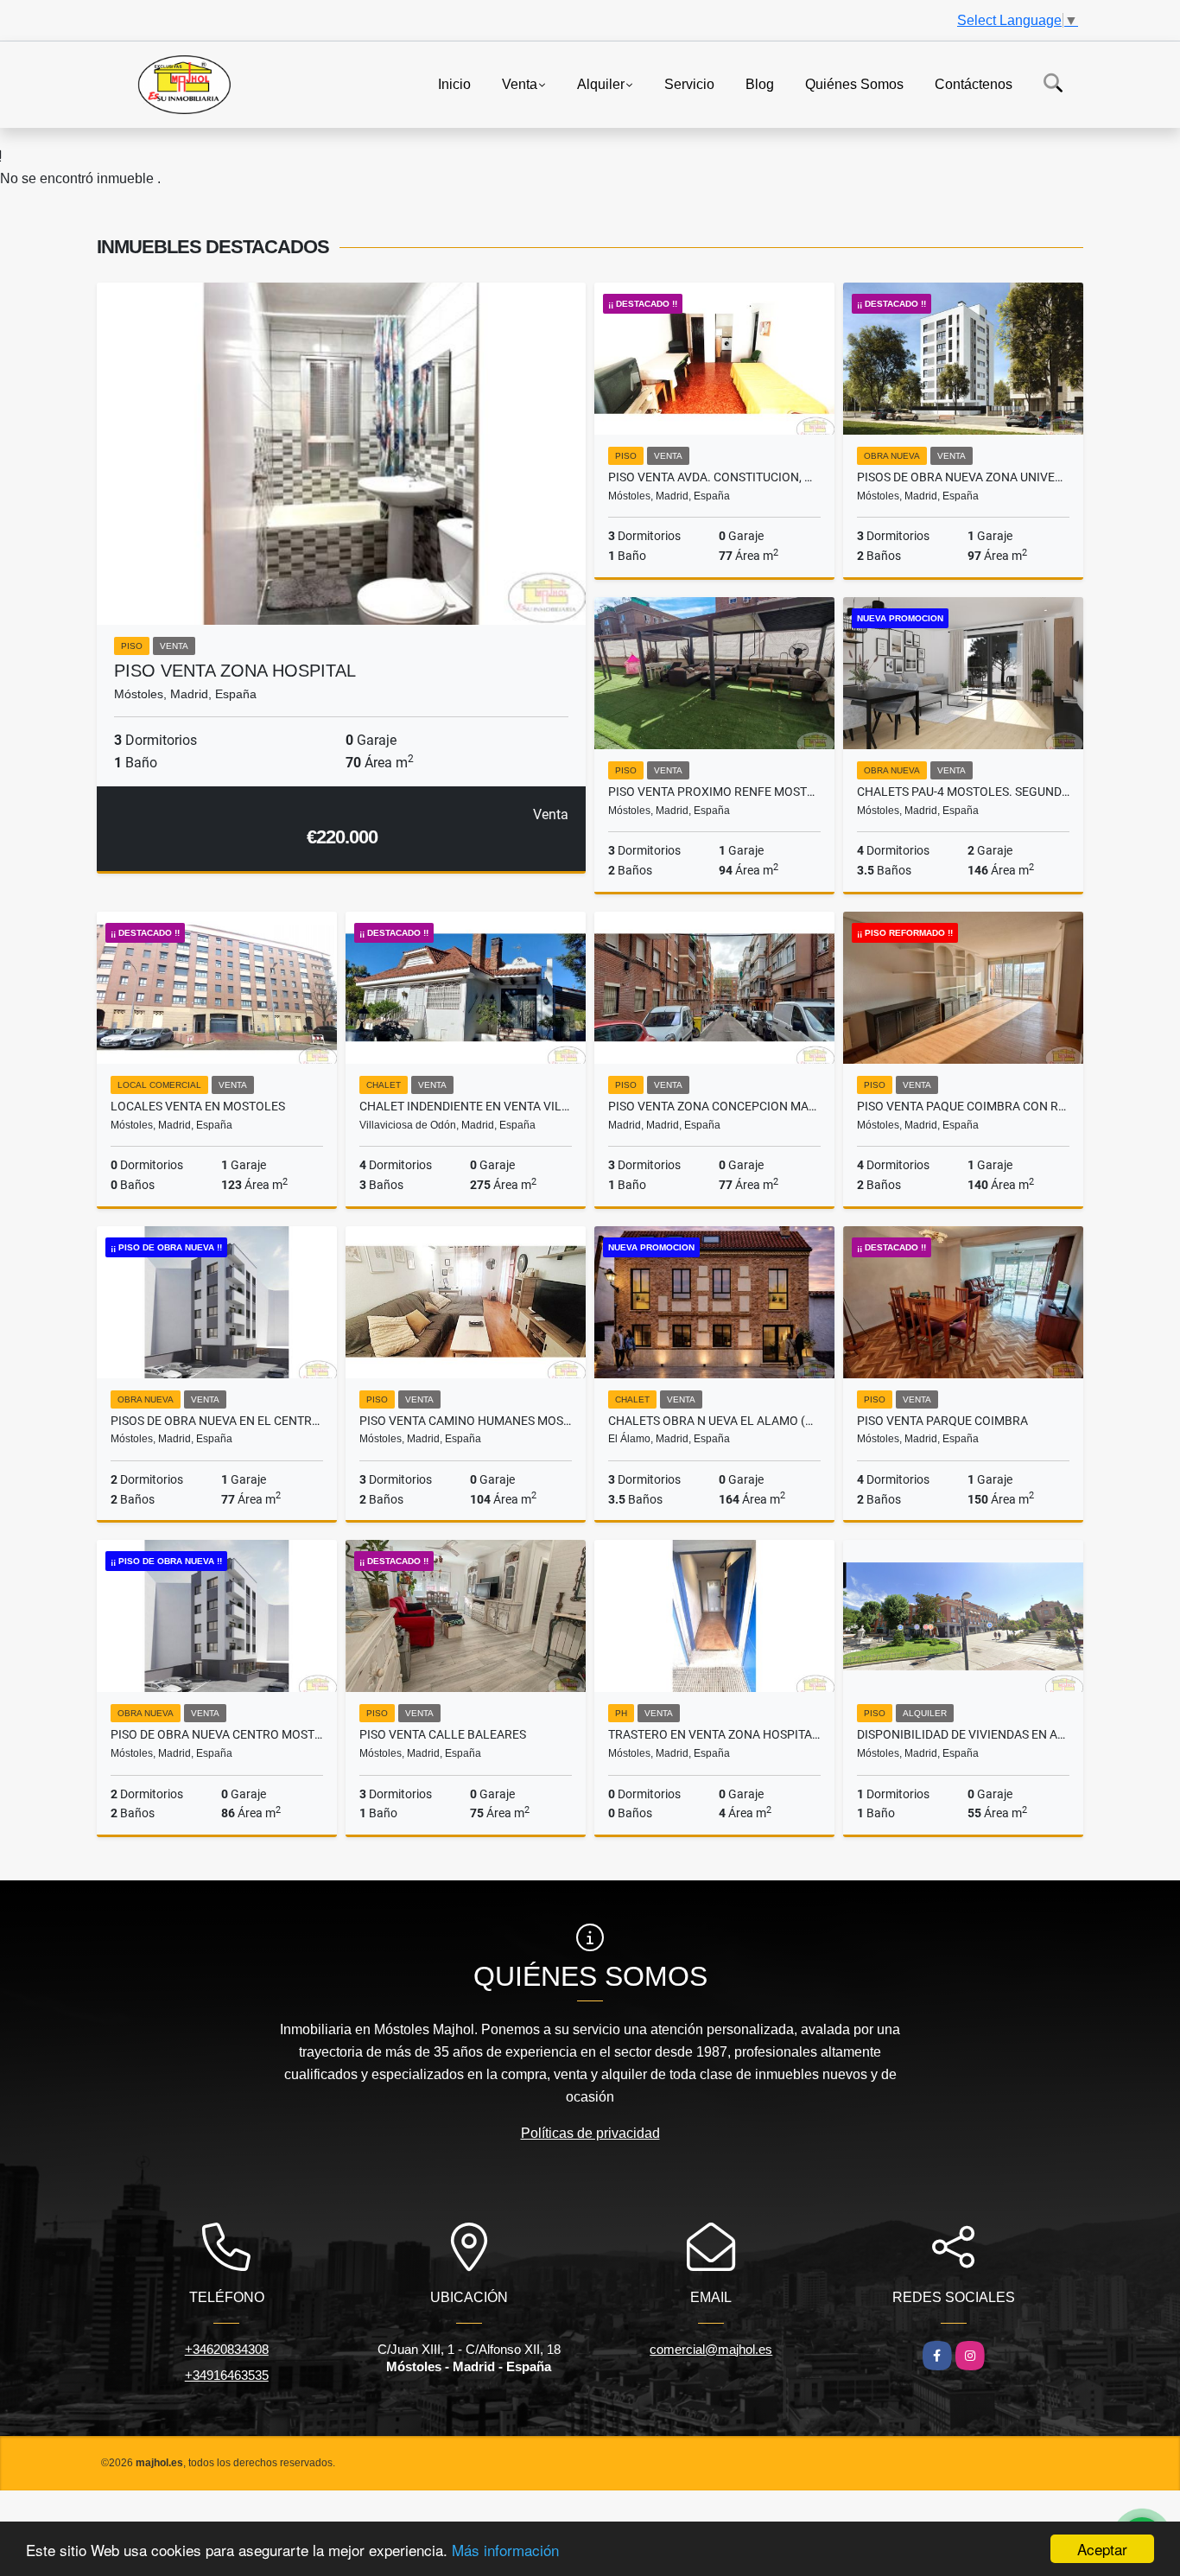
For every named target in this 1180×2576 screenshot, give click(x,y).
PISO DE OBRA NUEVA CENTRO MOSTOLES (217, 1734)
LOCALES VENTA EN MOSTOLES (198, 1106)
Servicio (689, 83)
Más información (505, 2550)
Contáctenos (974, 83)
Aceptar (1102, 2549)
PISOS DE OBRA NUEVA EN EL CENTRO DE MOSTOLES (217, 1421)
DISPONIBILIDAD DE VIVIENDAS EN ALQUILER (963, 1734)
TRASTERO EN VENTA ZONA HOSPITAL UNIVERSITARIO (714, 1734)
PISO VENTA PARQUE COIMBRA (942, 1421)
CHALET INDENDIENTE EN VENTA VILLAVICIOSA (466, 1106)
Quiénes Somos (854, 83)
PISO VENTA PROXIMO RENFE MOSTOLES (714, 792)
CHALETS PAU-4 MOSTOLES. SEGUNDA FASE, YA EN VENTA (963, 792)
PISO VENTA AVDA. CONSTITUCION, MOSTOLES (714, 477)
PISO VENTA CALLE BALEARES (443, 1734)
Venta (520, 83)
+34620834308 (227, 2349)
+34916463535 (227, 2375)
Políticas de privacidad (590, 2133)
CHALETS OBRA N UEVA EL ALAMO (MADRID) (714, 1421)
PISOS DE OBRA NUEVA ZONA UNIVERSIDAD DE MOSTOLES (963, 477)
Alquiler (601, 83)
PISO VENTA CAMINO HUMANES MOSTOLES (466, 1421)
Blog (760, 83)
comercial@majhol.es (711, 2349)
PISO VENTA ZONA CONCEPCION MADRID (714, 1106)
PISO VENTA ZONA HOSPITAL (235, 671)
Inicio (454, 83)
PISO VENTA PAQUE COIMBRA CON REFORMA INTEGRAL (963, 1106)
